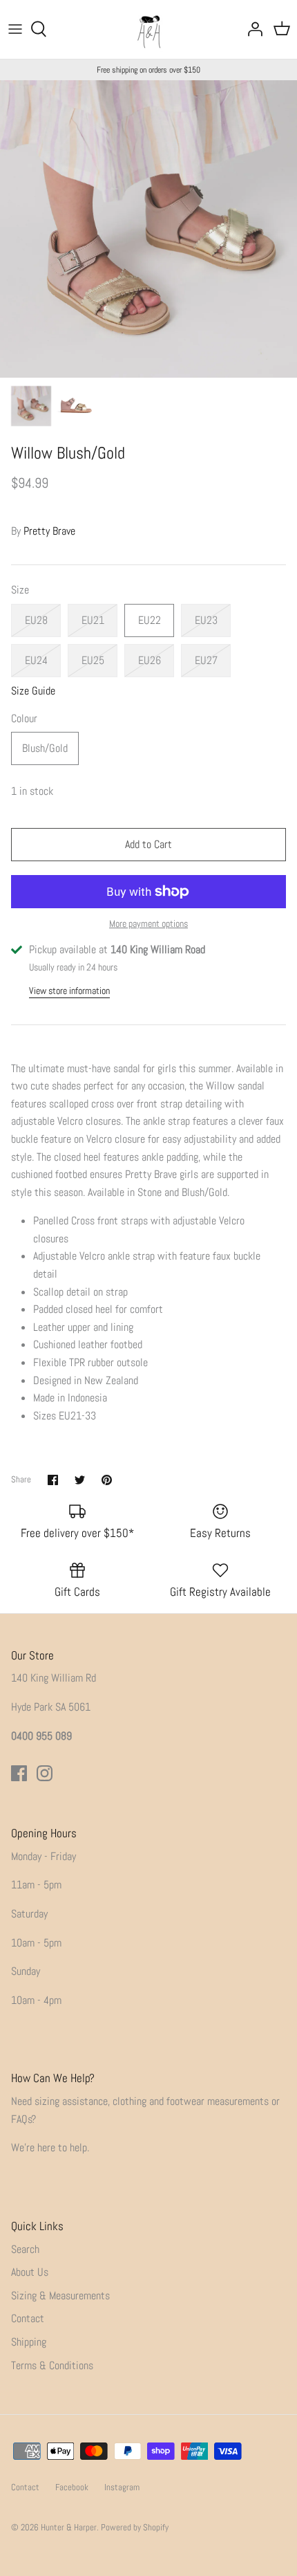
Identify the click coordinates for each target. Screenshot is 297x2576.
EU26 (150, 660)
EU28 (36, 620)
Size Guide (33, 691)
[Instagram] (45, 1773)
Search (25, 2249)
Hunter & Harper (69, 2527)
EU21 (93, 620)
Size (20, 590)
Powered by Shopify (135, 2527)
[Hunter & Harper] (149, 29)
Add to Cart (148, 844)
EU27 (206, 660)
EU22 (150, 620)
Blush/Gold (45, 748)
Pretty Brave (49, 531)
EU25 (93, 660)
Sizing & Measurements (60, 2296)
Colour (24, 718)
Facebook (72, 2487)
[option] (148, 229)
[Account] (251, 29)
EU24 (36, 660)
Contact (28, 2318)
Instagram (122, 2487)
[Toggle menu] (15, 29)
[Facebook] (19, 1773)
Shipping (29, 2342)
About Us (30, 2272)
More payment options (148, 924)
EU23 (206, 620)
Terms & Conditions (52, 2365)
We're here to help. (50, 2147)
